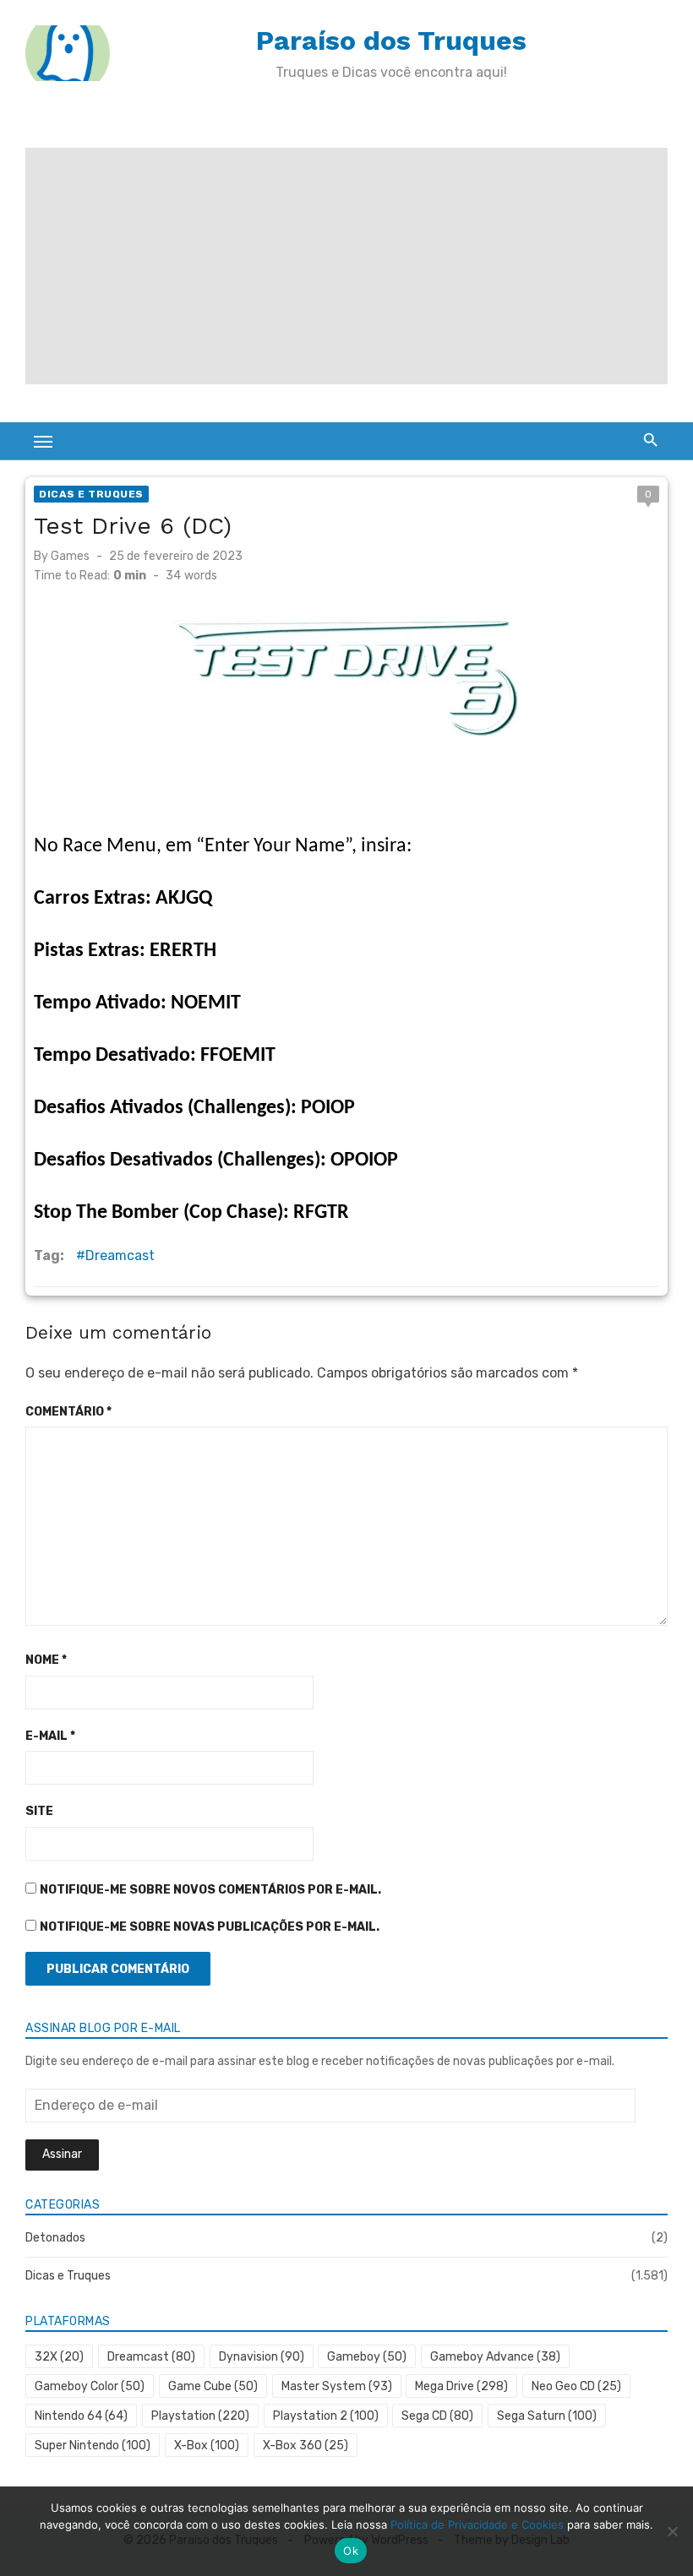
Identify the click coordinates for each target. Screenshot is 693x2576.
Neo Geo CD (576, 2386)
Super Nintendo (93, 2446)
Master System (337, 2386)
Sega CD (437, 2416)
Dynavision (262, 2357)
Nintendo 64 (81, 2416)
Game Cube (213, 2386)
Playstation (200, 2416)
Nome (46, 1660)
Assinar (62, 2154)
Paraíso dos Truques (391, 41)
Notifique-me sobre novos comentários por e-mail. (210, 1890)
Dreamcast (120, 1255)
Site (39, 1811)
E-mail (50, 1736)
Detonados (55, 2238)
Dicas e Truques (91, 494)
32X (59, 2357)
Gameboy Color (90, 2386)
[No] (672, 2531)
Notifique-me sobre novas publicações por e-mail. (210, 1927)
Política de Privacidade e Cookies (477, 2524)
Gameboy (367, 2357)
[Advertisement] (346, 266)
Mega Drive (461, 2386)
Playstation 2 (326, 2416)
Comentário (68, 1412)
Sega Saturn (547, 2416)
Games (70, 556)
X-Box (207, 2446)
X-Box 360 (306, 2446)
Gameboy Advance (495, 2357)
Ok (351, 2551)
